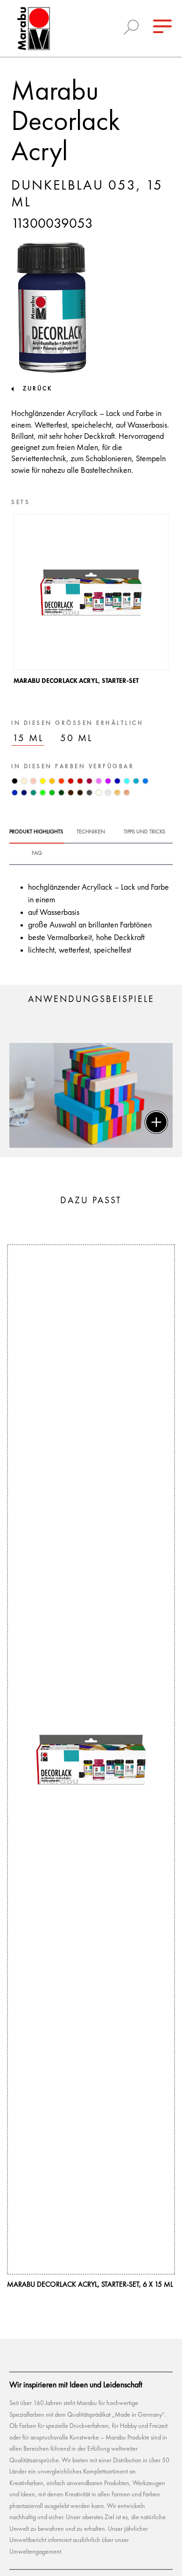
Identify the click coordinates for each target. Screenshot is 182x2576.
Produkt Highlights (36, 832)
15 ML (28, 739)
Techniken (91, 832)
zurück (38, 389)
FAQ (37, 853)
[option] (91, 602)
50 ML (77, 739)
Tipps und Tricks (144, 832)
